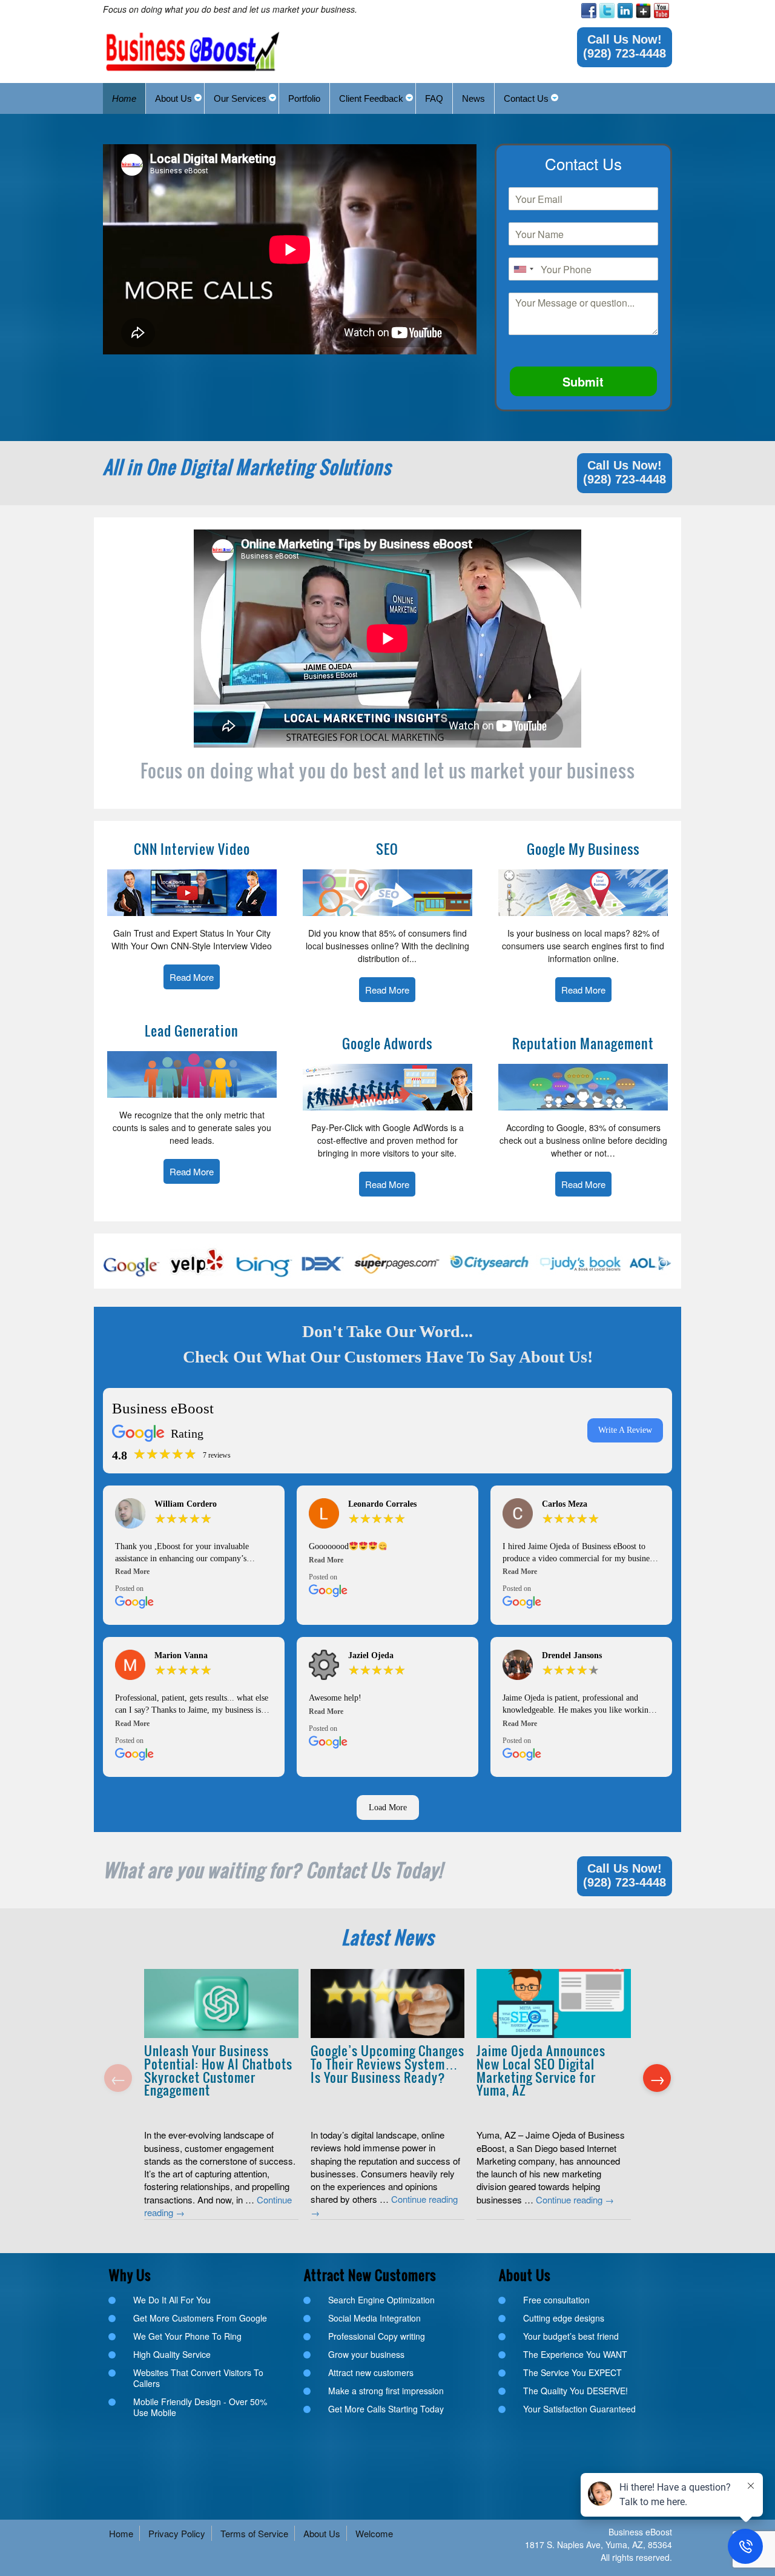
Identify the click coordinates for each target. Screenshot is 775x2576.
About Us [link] (322, 2533)
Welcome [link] (374, 2533)
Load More (388, 1808)
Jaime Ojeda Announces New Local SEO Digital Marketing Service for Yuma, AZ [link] (541, 2070)
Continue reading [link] (575, 2199)
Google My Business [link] (583, 849)
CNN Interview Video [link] (192, 849)
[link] (589, 11)
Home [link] (121, 2533)
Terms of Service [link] (254, 2533)
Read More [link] (192, 977)
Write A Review (625, 1430)
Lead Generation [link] (192, 1031)
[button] (194, 1572)
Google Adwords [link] (387, 1043)
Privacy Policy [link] (177, 2533)
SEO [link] (387, 849)
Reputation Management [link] (583, 1043)
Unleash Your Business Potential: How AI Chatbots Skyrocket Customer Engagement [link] (218, 2070)
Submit (583, 381)
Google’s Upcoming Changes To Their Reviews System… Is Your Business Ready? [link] (387, 2063)
